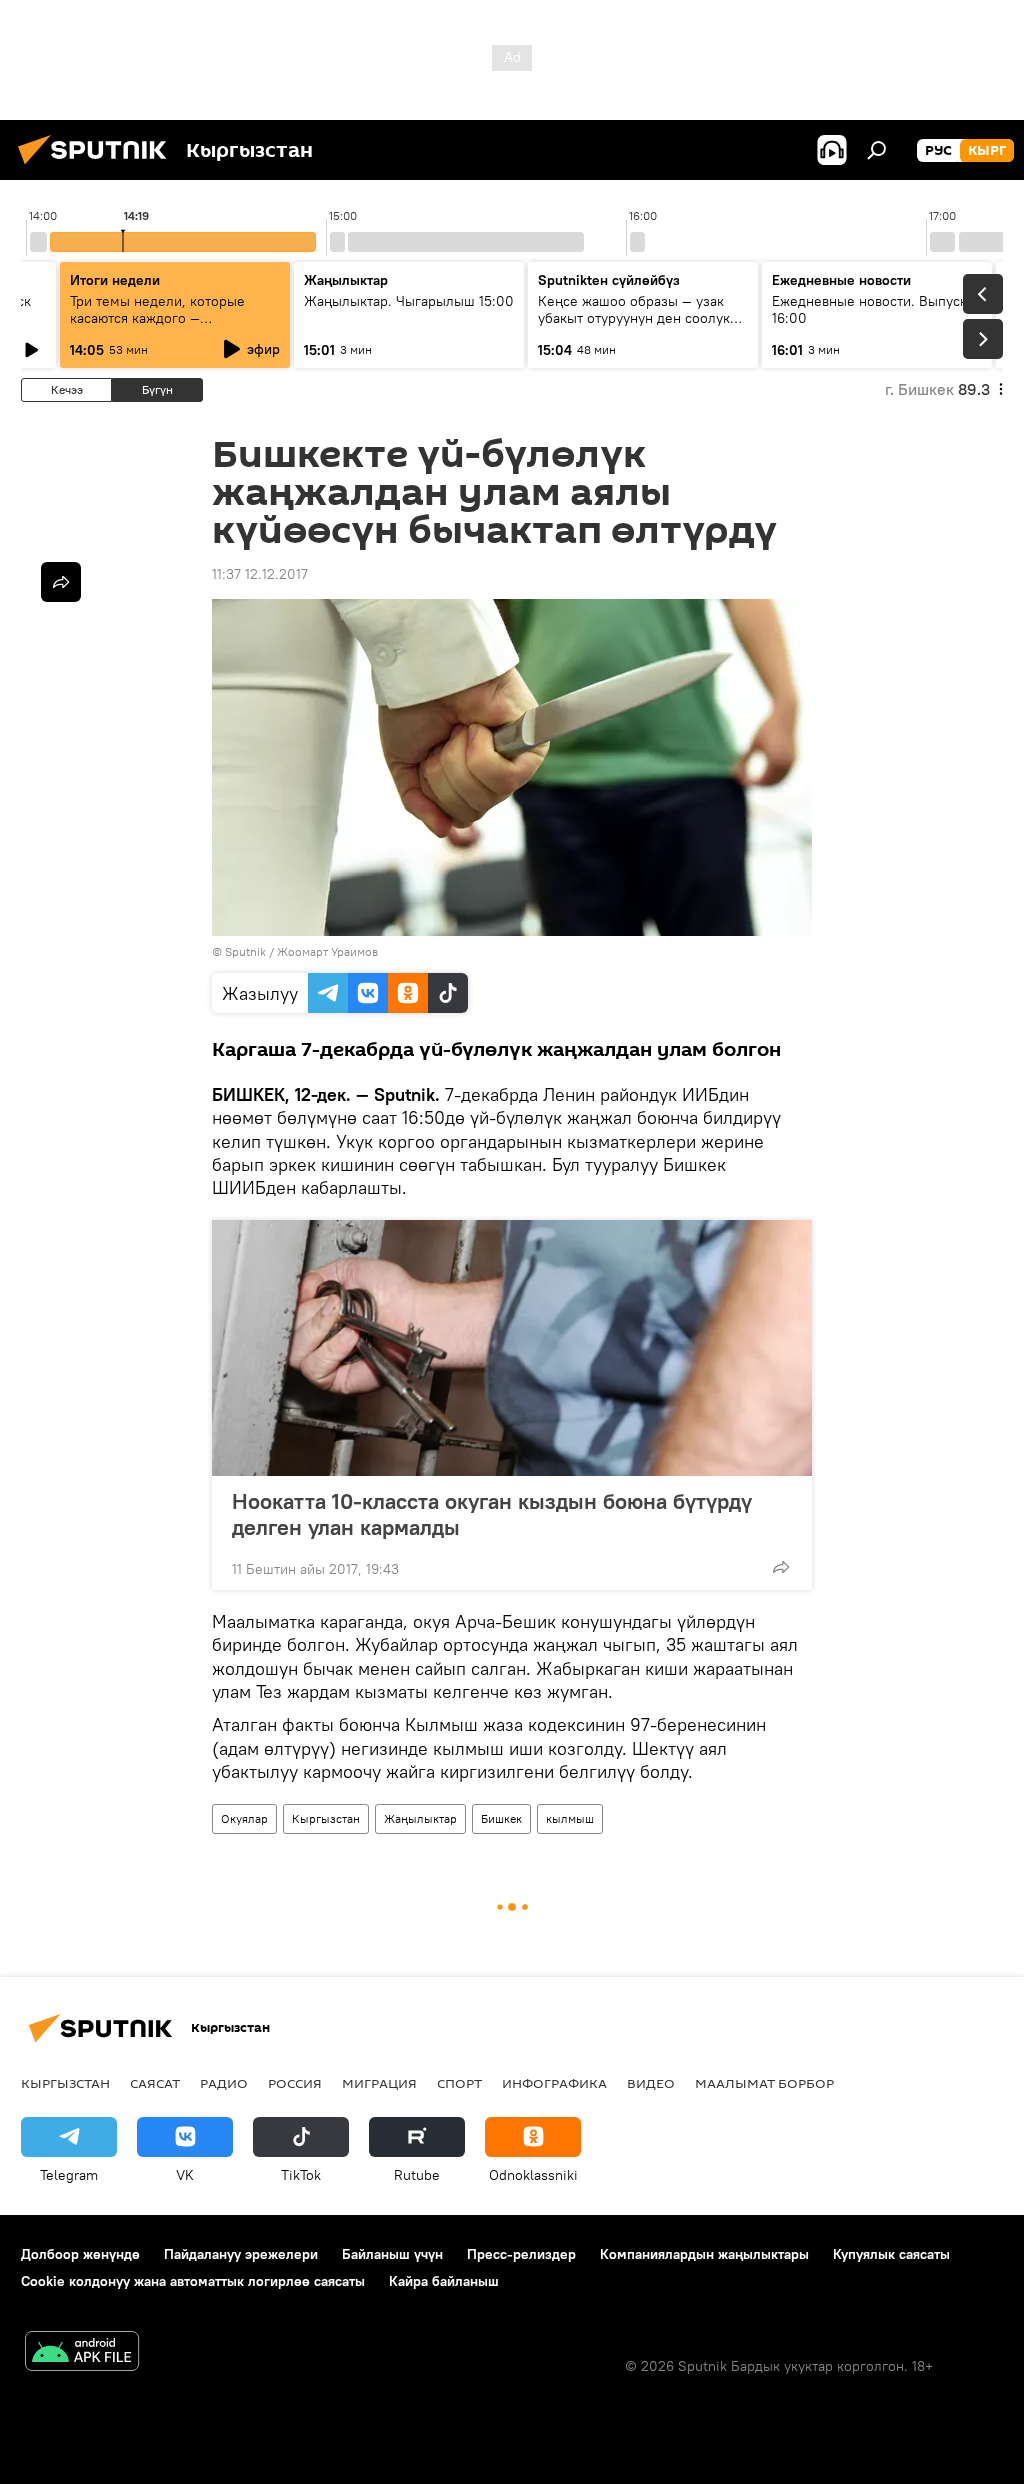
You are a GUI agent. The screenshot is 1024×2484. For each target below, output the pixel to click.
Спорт (459, 2083)
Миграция (379, 2083)
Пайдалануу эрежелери (241, 2254)
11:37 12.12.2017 (260, 574)
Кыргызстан (326, 1818)
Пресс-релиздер (521, 2254)
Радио (224, 2083)
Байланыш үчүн (392, 2254)
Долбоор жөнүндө (80, 2254)
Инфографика (554, 2083)
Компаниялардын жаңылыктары (704, 2254)
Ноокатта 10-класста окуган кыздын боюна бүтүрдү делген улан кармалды (492, 1514)
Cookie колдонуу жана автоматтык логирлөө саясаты (193, 2281)
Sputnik (245, 951)
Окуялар (244, 1818)
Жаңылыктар (420, 1818)
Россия (295, 2083)
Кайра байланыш (444, 2281)
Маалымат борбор (764, 2083)
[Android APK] (82, 2353)
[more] (781, 1567)
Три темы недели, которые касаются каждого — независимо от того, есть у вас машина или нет (170, 326)
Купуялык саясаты (891, 2254)
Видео (651, 2083)
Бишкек (501, 1818)
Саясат (155, 2083)
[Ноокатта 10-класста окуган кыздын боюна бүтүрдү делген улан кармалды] (512, 1348)
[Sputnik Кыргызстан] (98, 167)
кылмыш (570, 1818)
